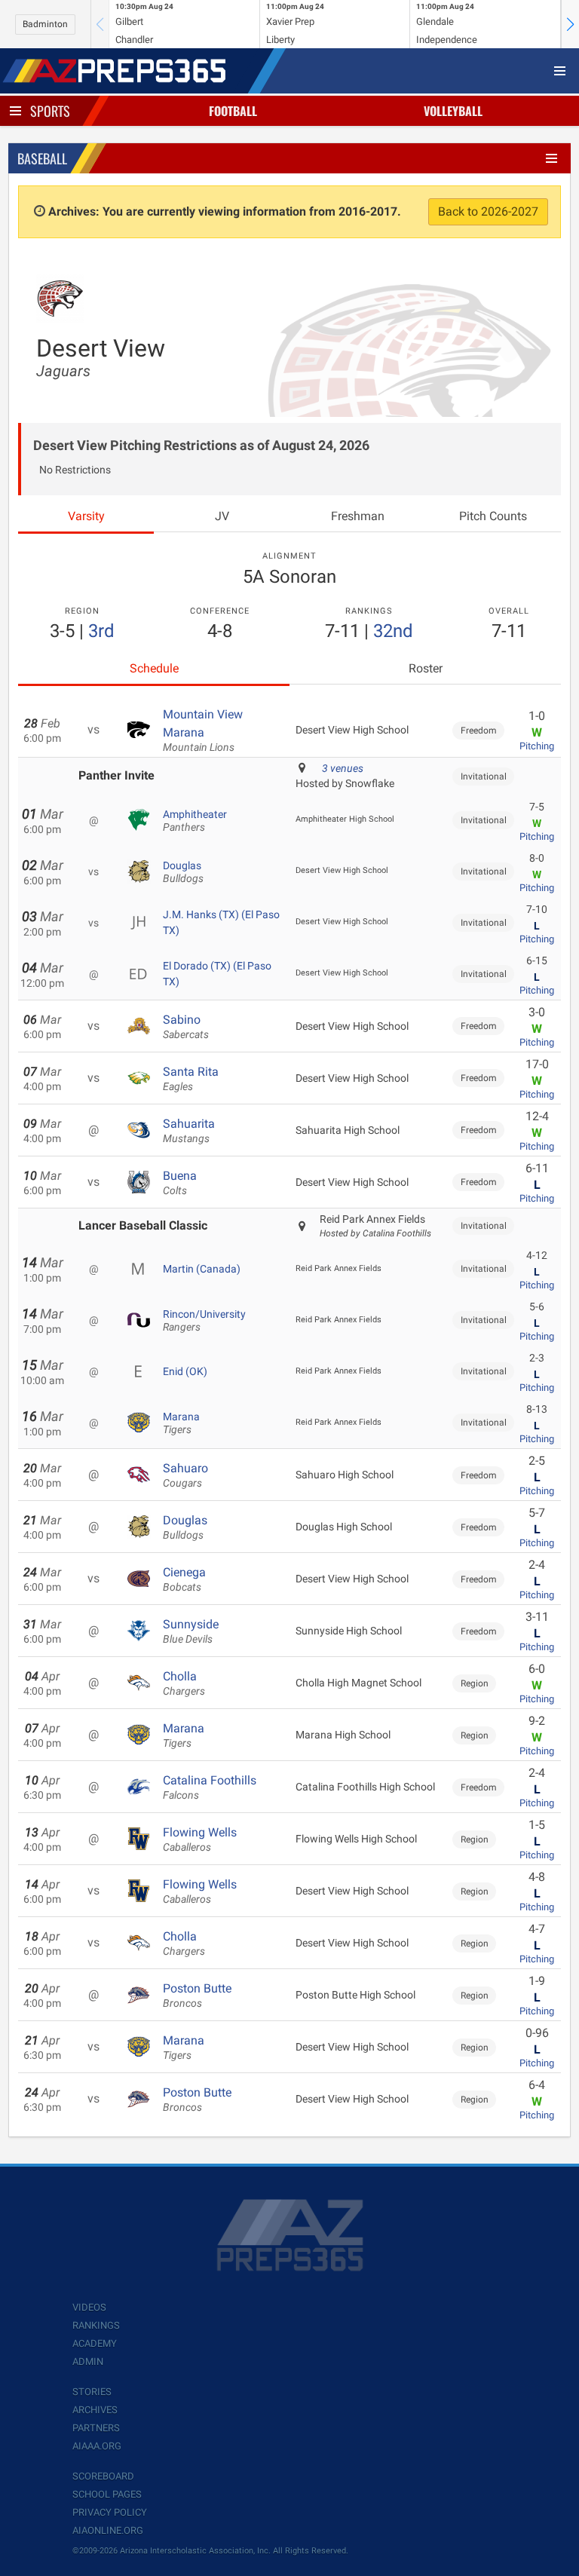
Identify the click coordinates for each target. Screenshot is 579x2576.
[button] (570, 24)
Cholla (184, 1683)
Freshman (358, 516)
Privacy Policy (110, 2512)
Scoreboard (103, 2476)
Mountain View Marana (203, 731)
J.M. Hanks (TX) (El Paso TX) (221, 922)
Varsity (86, 516)
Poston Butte (197, 1996)
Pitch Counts (493, 516)
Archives (95, 2410)
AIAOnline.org (108, 2530)
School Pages (107, 2494)
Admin (88, 2362)
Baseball (42, 158)
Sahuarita (189, 1131)
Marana (181, 1423)
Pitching (537, 746)
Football (233, 111)
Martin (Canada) (202, 1269)
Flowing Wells (200, 1839)
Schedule (154, 668)
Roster (426, 668)
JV (222, 516)
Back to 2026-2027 (488, 211)
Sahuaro (185, 1475)
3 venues (343, 768)
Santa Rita (191, 1079)
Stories (92, 2392)
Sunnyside (191, 1631)
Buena (180, 1183)
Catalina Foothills (210, 1787)
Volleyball (453, 111)
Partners (96, 2428)
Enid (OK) (185, 1371)
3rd (101, 631)
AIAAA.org (97, 2446)
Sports (50, 111)
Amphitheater (195, 821)
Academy (95, 2343)
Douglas (183, 872)
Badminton (45, 24)
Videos (89, 2307)
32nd (393, 631)
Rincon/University (204, 1321)
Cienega (184, 1579)
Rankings (96, 2325)
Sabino (186, 1027)
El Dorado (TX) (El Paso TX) (217, 973)
